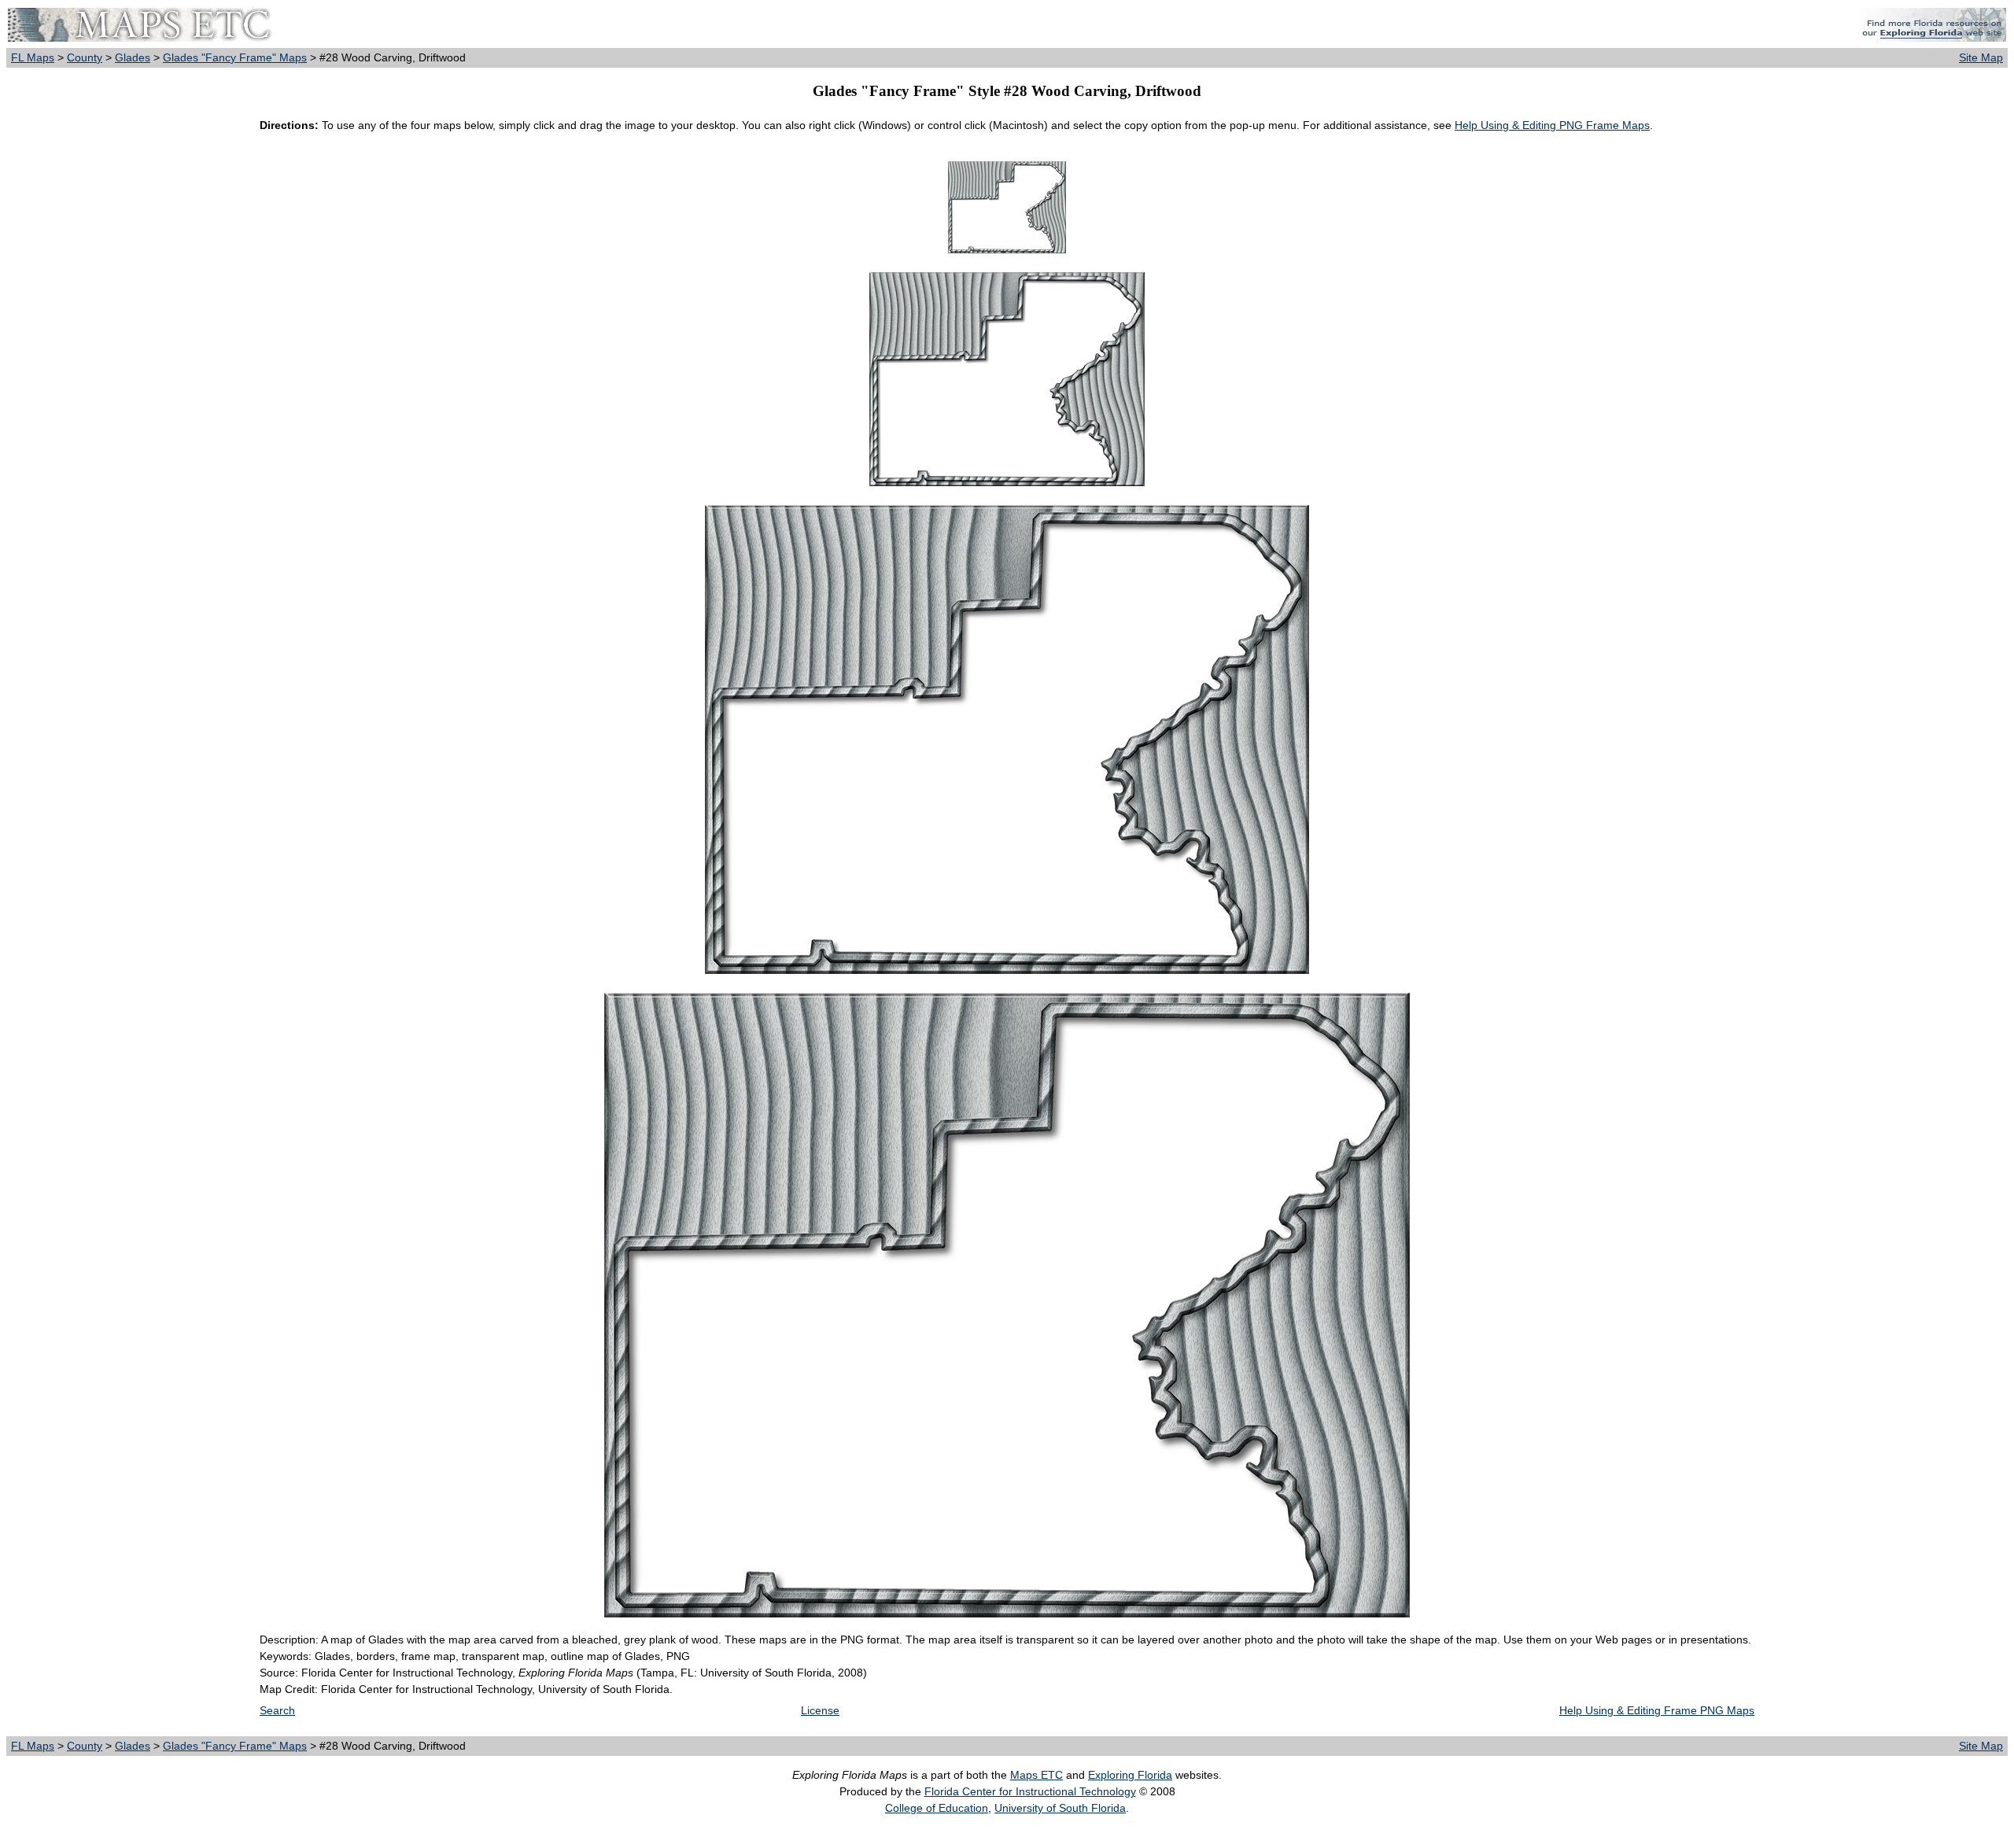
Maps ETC (1037, 1775)
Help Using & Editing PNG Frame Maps (1552, 125)
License (820, 1710)
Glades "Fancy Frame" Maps (235, 57)
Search (277, 1710)
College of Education (937, 1808)
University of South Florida (1060, 1808)
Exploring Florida (1130, 1775)
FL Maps (33, 57)
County (85, 57)
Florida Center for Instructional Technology (1030, 1791)
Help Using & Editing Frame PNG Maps (1657, 1710)
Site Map (1981, 57)
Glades (133, 57)
